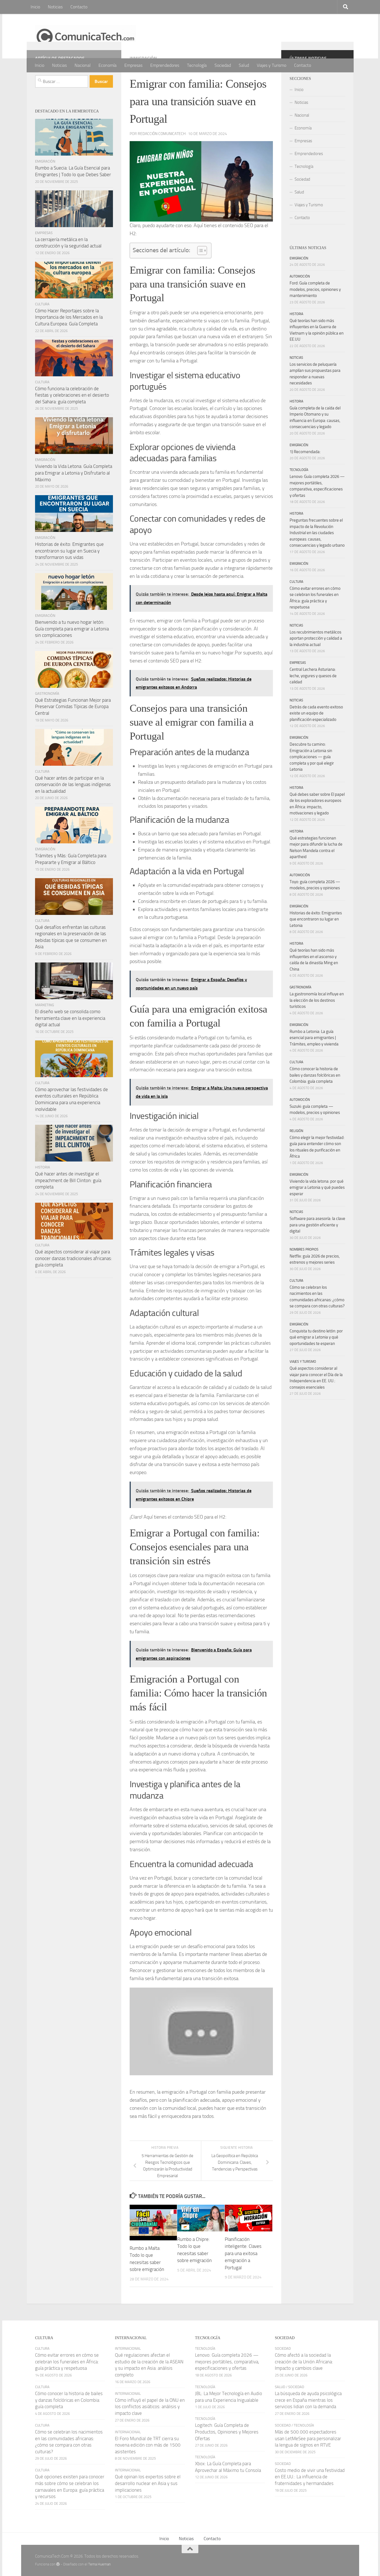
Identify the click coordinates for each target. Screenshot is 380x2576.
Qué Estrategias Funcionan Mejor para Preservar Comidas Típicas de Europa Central (73, 707)
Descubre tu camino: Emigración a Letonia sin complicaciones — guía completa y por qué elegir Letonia (312, 757)
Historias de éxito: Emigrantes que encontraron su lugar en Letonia (316, 919)
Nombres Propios (304, 1249)
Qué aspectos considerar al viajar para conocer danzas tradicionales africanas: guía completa (74, 1258)
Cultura (42, 304)
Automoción (300, 276)
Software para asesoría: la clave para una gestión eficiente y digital (317, 1225)
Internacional (128, 2348)
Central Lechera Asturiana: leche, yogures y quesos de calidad (313, 676)
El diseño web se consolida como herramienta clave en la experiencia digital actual (70, 1018)
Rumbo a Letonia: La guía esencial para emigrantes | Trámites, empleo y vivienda (314, 1038)
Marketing (45, 1005)
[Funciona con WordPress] (58, 2564)
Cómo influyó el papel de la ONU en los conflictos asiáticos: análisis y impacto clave (150, 2407)
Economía (108, 65)
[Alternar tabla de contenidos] (199, 251)
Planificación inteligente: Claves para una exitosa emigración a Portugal (243, 2253)
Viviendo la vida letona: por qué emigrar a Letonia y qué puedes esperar (317, 1188)
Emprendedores (165, 65)
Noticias (55, 7)
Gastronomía (47, 693)
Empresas (133, 65)
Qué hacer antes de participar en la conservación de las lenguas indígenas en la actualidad (73, 784)
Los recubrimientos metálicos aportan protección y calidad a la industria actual (316, 638)
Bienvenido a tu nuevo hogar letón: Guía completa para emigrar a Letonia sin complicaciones (72, 629)
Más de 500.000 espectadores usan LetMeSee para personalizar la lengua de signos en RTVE (308, 2438)
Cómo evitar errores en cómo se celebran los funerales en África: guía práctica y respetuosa (67, 2362)
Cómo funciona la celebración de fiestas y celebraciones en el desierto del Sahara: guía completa (72, 395)
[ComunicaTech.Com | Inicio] (86, 36)
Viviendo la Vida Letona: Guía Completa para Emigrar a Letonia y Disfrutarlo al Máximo (74, 473)
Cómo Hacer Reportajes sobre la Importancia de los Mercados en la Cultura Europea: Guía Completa (69, 317)
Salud (244, 65)
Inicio (35, 7)
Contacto (79, 7)
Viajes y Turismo (272, 65)
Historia (43, 1167)
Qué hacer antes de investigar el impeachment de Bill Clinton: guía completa (68, 1180)
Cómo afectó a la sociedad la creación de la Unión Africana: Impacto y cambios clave (304, 2362)
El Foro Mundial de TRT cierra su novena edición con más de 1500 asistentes (148, 2445)
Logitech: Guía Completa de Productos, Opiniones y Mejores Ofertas (227, 2432)
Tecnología (197, 65)
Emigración (45, 161)
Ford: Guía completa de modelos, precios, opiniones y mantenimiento (315, 289)
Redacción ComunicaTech (162, 134)
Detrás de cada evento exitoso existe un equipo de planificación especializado (316, 713)
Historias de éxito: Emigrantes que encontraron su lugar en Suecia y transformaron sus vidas (69, 551)
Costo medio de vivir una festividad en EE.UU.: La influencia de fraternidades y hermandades (310, 2477)
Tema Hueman (99, 2564)
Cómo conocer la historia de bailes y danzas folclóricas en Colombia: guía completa (315, 1075)
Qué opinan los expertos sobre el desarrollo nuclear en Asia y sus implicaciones (148, 2483)
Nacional (83, 65)
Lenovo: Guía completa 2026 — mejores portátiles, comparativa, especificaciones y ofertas (227, 2362)
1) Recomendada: (305, 452)
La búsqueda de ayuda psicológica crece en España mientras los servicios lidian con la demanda (308, 2400)
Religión (296, 1131)
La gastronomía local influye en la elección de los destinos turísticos (317, 1000)
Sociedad (223, 65)
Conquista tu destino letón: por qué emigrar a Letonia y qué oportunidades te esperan (316, 1337)
